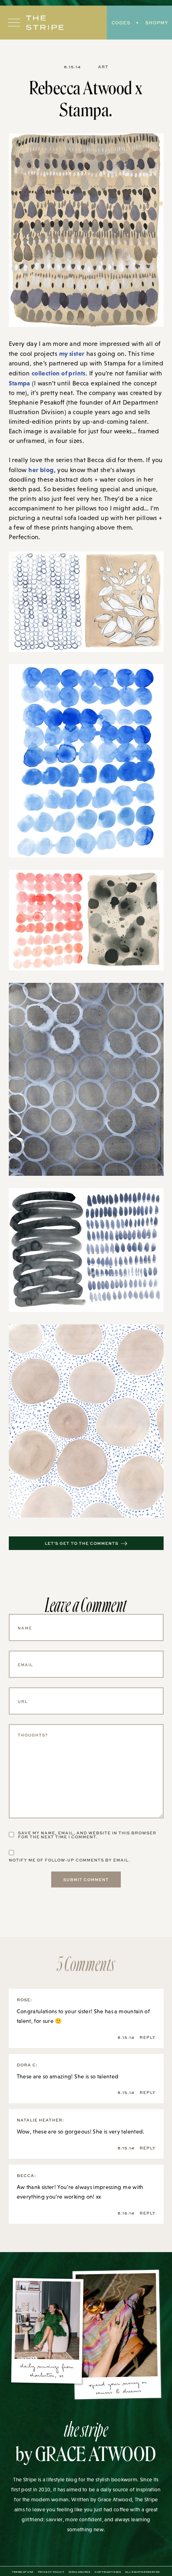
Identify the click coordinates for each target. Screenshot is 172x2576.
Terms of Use (23, 2572)
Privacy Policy (51, 2572)
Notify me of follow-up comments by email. (70, 1860)
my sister (72, 353)
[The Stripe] (45, 23)
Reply (148, 2037)
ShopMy (157, 23)
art (103, 67)
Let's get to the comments (82, 1543)
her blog (41, 470)
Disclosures (80, 2572)
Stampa (20, 383)
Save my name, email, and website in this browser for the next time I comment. (87, 1835)
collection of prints (59, 373)
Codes (121, 23)
